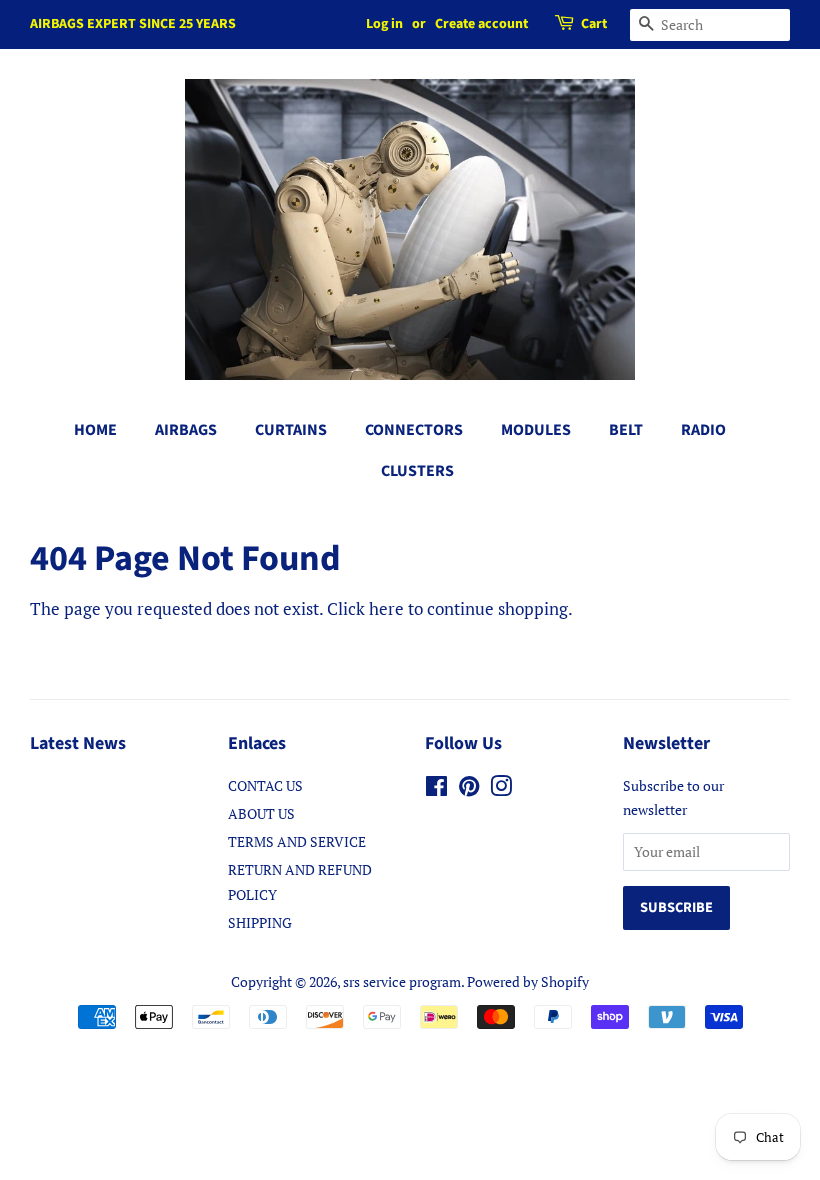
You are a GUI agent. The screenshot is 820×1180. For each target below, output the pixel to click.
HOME (95, 430)
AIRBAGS (186, 430)
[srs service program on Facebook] (436, 789)
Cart (594, 24)
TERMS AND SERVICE (297, 841)
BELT (626, 430)
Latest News (78, 743)
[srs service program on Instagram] (501, 789)
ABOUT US (261, 813)
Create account (481, 24)
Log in (384, 24)
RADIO (703, 430)
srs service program (402, 981)
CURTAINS (291, 430)
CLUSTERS (417, 471)
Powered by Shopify (528, 981)
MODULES (536, 430)
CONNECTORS (414, 430)
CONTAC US (265, 785)
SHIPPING (260, 922)
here (386, 608)
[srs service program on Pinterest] (469, 789)
